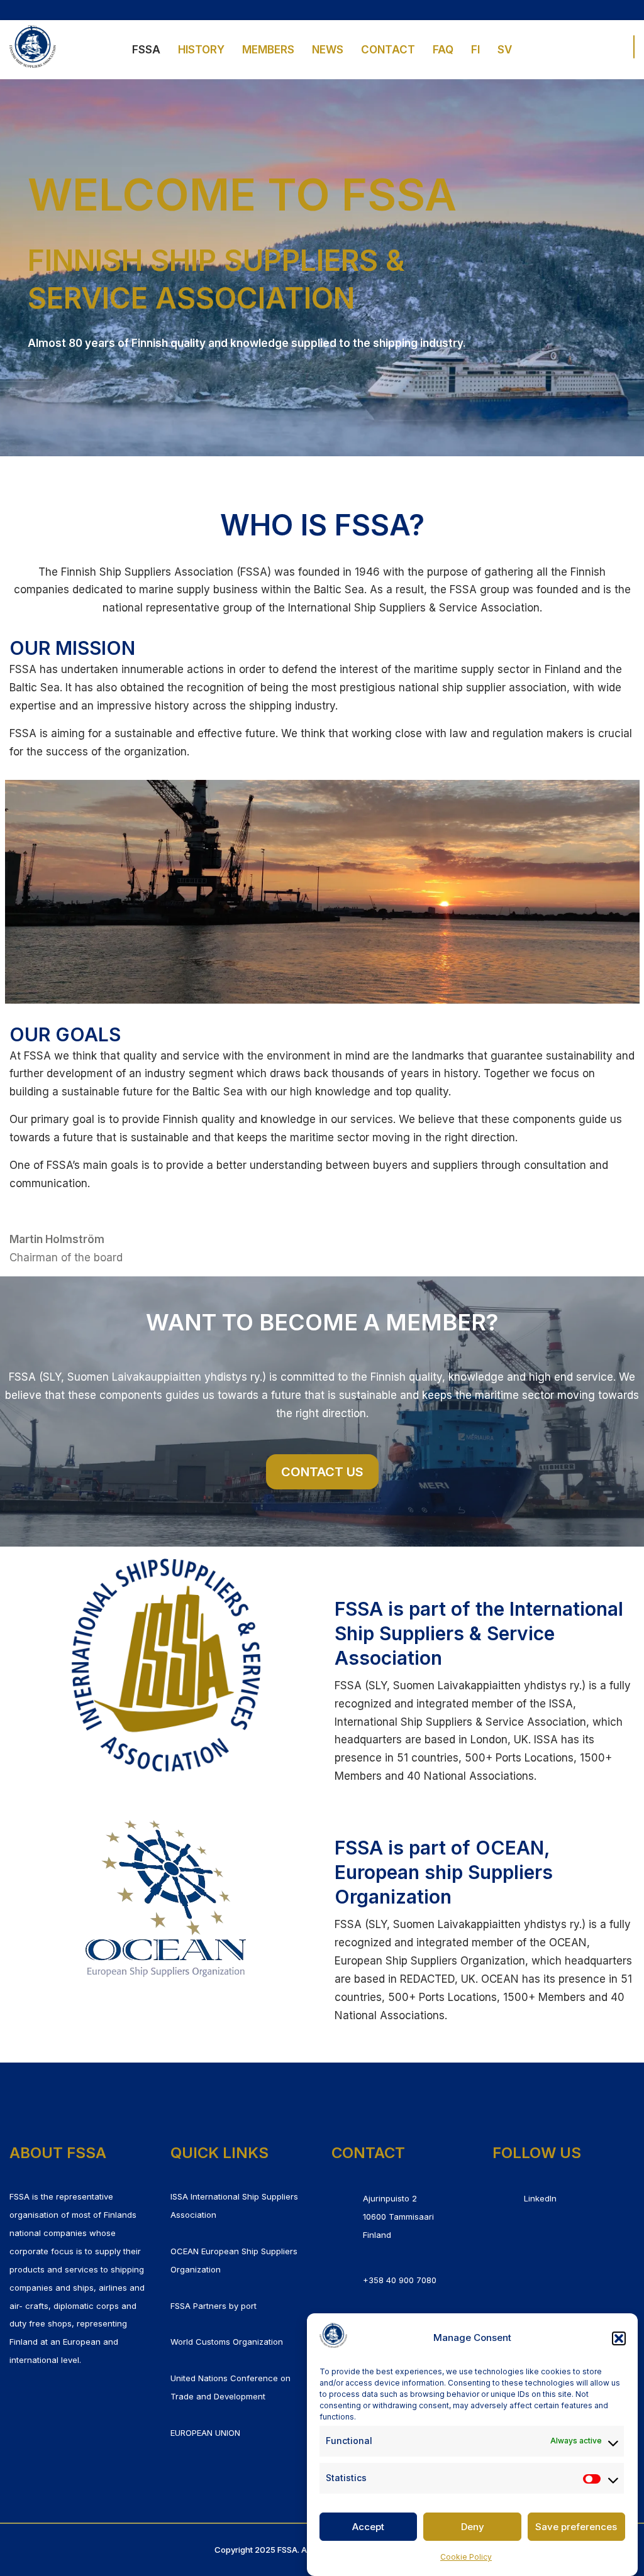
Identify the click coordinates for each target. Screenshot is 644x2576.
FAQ (443, 50)
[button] (619, 2338)
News (328, 50)
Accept (368, 2527)
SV (505, 50)
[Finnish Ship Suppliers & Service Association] (33, 47)
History (201, 50)
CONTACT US (322, 1472)
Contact (388, 50)
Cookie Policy (466, 2557)
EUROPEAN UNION (205, 2433)
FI (475, 50)
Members (268, 50)
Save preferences (576, 2527)
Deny (473, 2527)
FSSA (146, 50)
